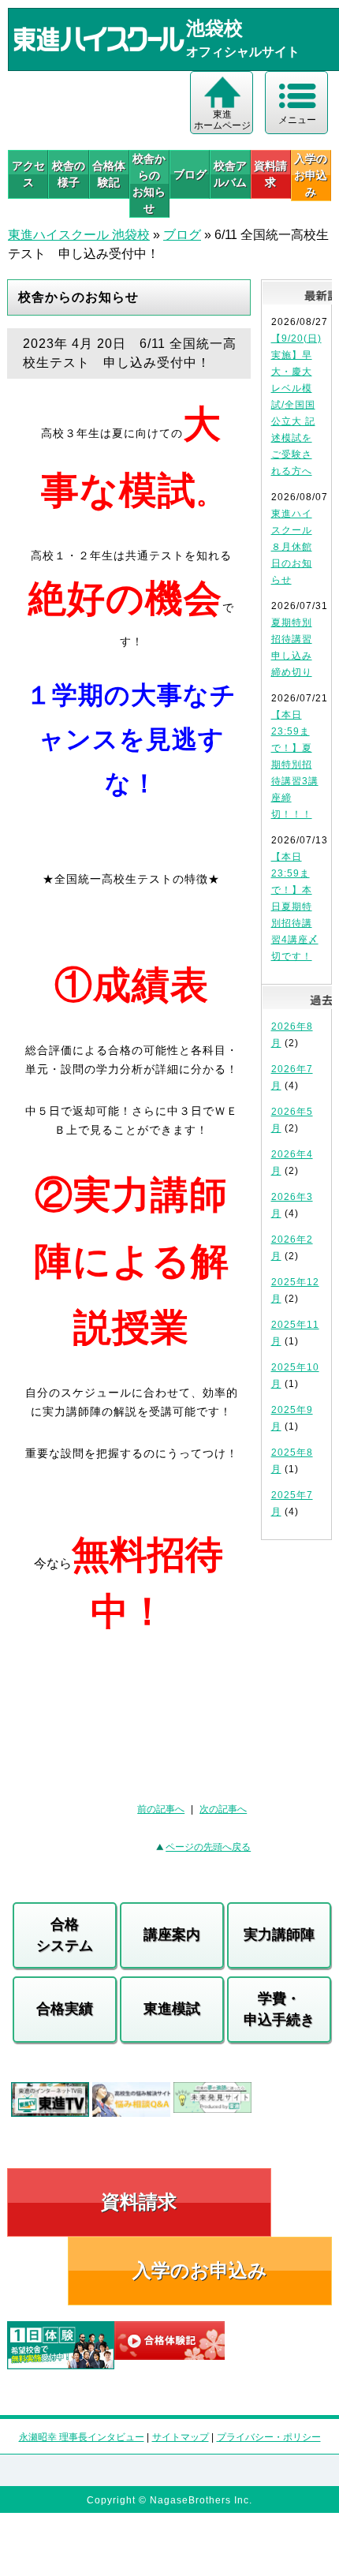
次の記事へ (223, 1809)
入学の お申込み (311, 175)
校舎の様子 (69, 174)
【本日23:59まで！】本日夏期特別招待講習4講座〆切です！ (295, 907)
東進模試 (172, 2009)
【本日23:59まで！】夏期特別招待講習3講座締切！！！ (295, 765)
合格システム (65, 1935)
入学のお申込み (200, 2270)
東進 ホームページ (222, 120)
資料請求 (270, 174)
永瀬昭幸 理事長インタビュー (82, 2437)
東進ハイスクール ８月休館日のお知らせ (292, 547)
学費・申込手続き (279, 2009)
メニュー (297, 120)
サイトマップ (181, 2437)
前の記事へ (161, 1809)
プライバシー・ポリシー (269, 2437)
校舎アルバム (230, 174)
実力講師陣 (279, 1935)
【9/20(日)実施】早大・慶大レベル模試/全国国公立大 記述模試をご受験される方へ (296, 405)
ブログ (190, 174)
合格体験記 (109, 174)
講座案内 (172, 1935)
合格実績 (65, 2009)
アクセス (28, 174)
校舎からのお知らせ (149, 183)
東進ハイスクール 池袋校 (79, 235)
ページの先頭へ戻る (208, 1847)
